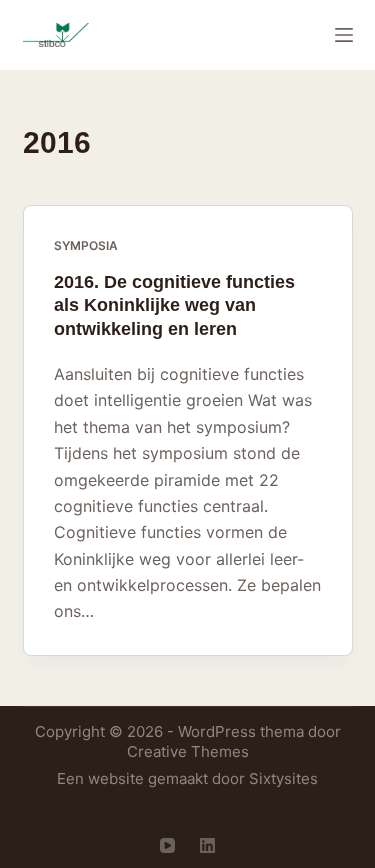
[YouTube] (167, 845)
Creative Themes (188, 751)
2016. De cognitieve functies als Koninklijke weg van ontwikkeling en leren (174, 305)
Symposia (86, 245)
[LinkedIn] (207, 845)
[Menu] (344, 35)
